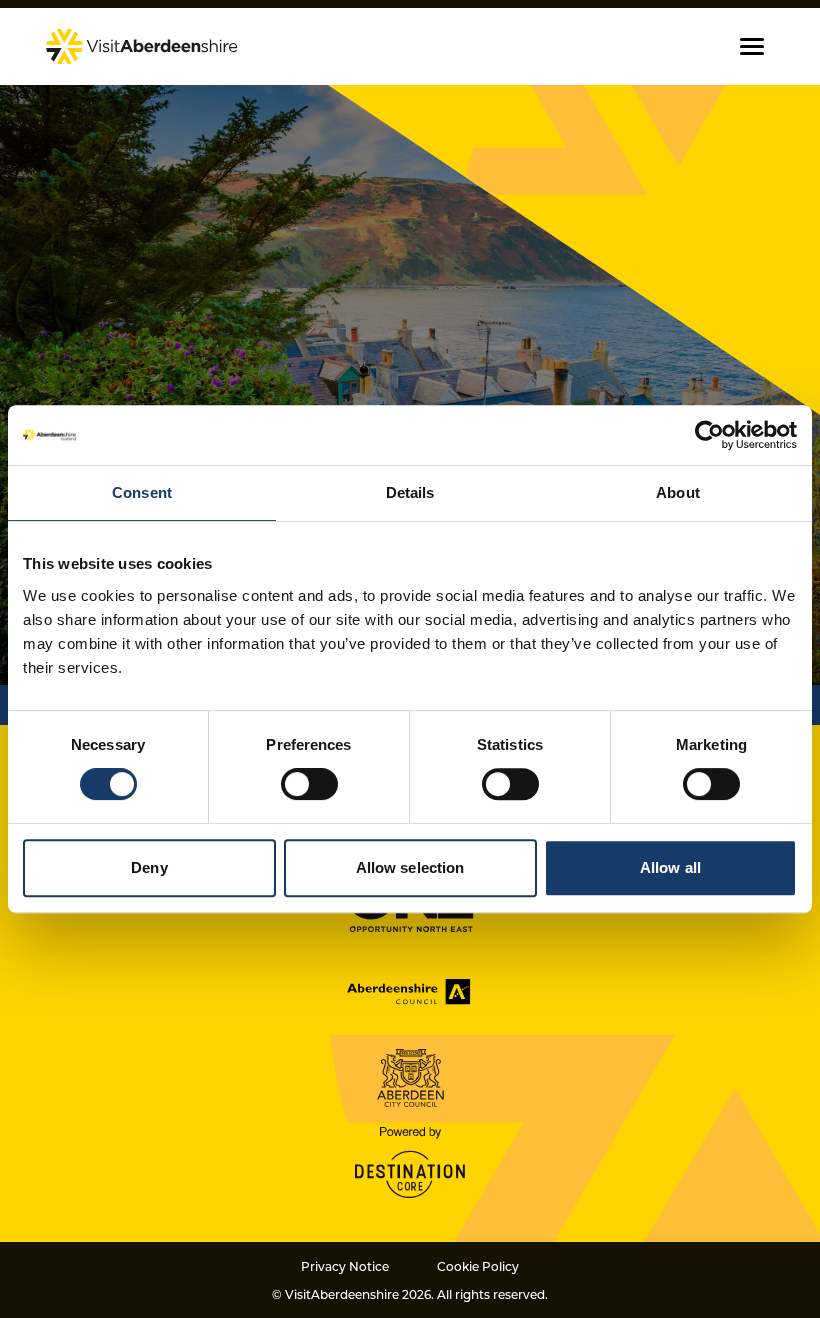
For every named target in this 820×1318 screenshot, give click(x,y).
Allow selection (410, 867)
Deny (149, 867)
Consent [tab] (142, 492)
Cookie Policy (478, 1266)
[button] (752, 46)
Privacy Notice (345, 1266)
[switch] (309, 784)
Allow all (670, 867)
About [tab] (678, 492)
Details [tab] (410, 492)
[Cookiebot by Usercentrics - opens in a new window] (709, 435)
